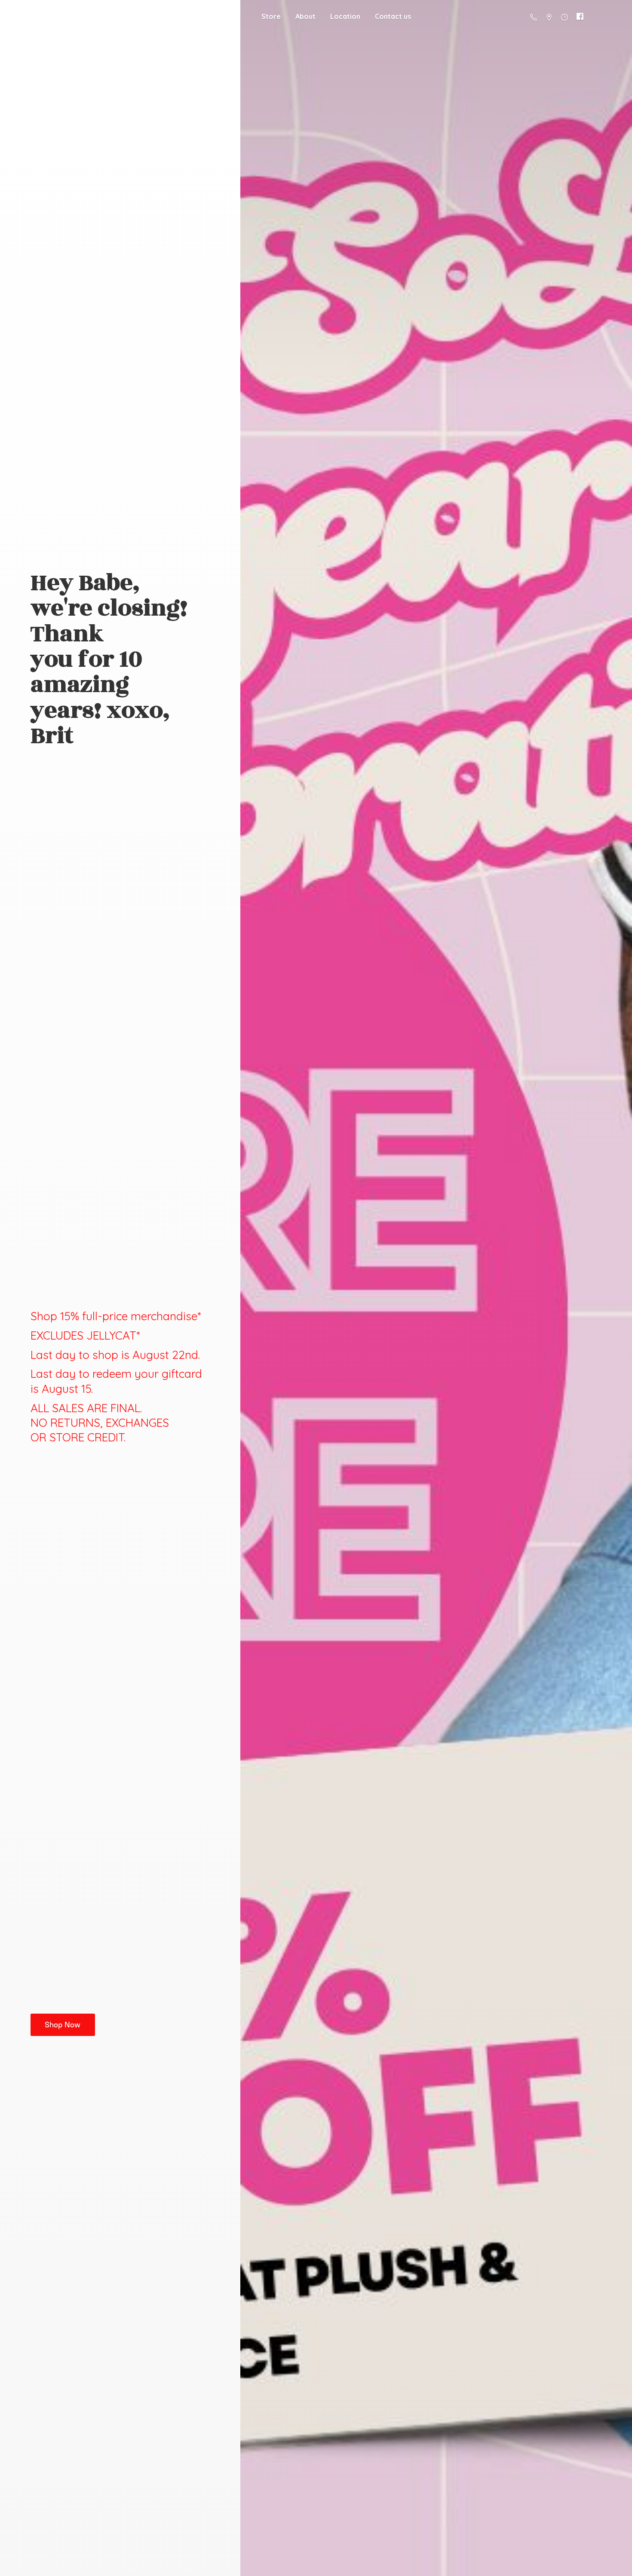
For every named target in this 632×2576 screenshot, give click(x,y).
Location (345, 16)
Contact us (393, 16)
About (305, 16)
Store (271, 16)
